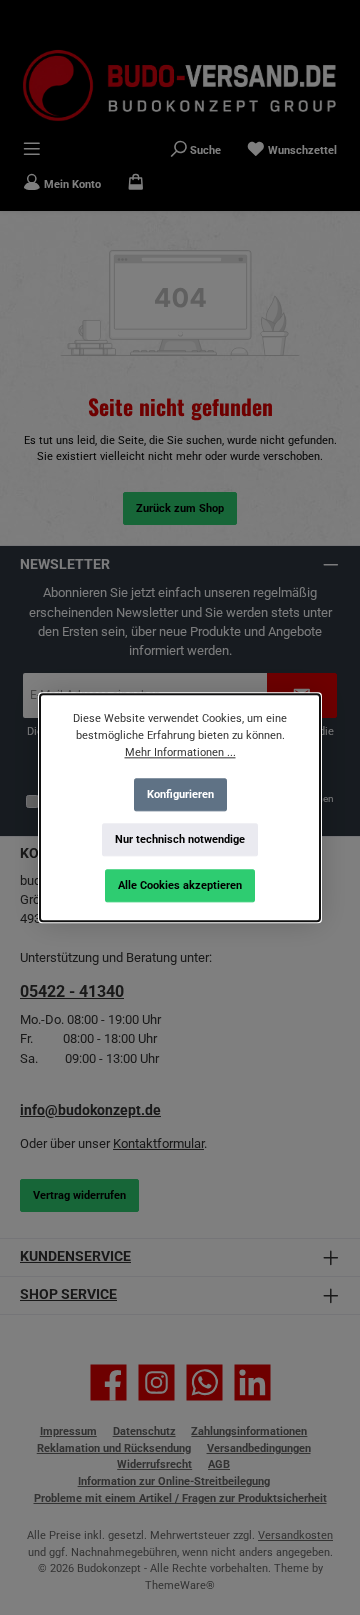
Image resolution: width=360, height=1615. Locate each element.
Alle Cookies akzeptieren (180, 885)
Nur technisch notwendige (180, 839)
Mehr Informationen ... (180, 752)
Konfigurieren (180, 793)
